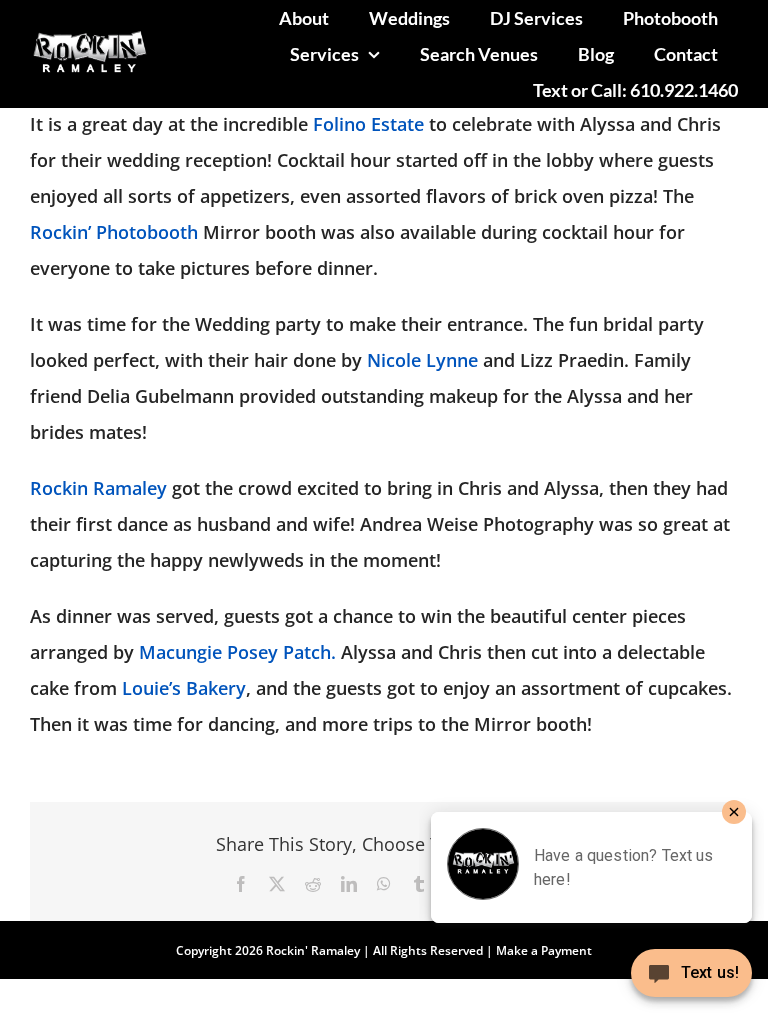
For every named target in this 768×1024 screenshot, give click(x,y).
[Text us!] (691, 980)
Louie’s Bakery (184, 688)
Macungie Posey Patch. (237, 652)
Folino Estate (368, 124)
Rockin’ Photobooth (116, 232)
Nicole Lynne (422, 360)
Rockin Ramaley (101, 488)
